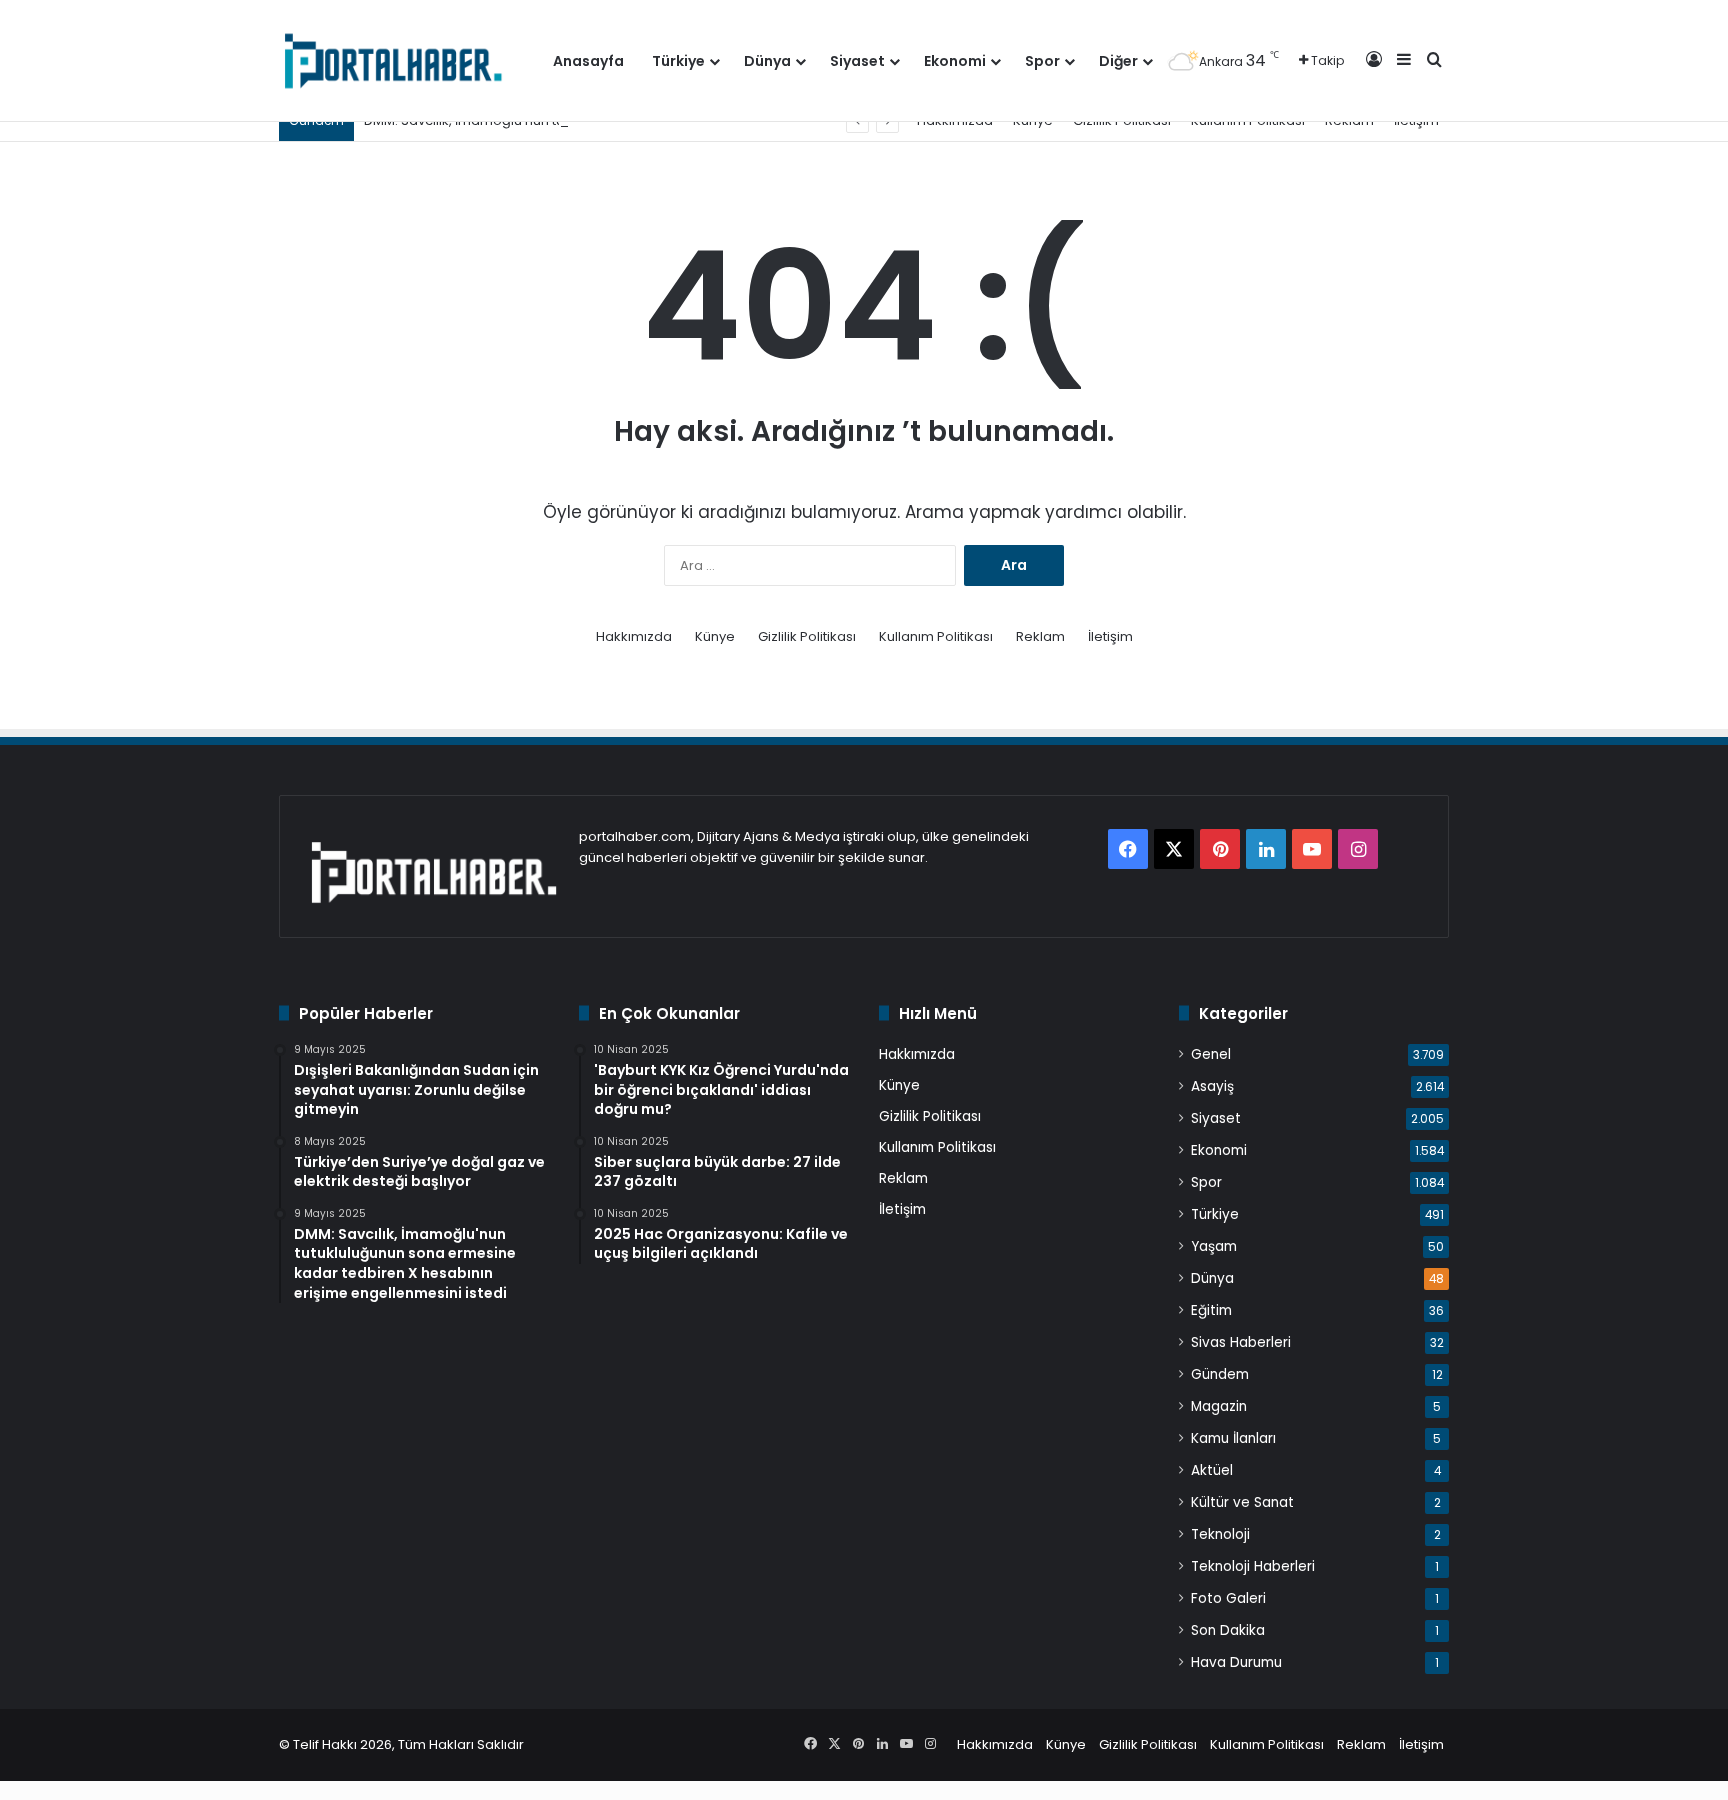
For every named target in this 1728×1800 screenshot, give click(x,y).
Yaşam (1214, 1246)
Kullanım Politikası (936, 636)
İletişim (1110, 636)
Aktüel (1212, 1470)
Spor (1042, 61)
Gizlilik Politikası (807, 636)
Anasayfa (588, 61)
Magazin (1219, 1406)
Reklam (1040, 636)
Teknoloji (1220, 1534)
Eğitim (1211, 1310)
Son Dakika (1228, 1630)
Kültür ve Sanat (1242, 1502)
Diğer (1118, 61)
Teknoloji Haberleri (1253, 1566)
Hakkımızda (634, 636)
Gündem (1220, 1374)
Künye (715, 636)
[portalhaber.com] (391, 60)
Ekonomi (955, 61)
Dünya (767, 61)
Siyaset (857, 61)
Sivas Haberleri (1241, 1342)
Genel (1211, 1054)
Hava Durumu (1236, 1662)
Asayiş (1212, 1086)
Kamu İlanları (1233, 1438)
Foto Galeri (1228, 1598)
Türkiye (678, 61)
